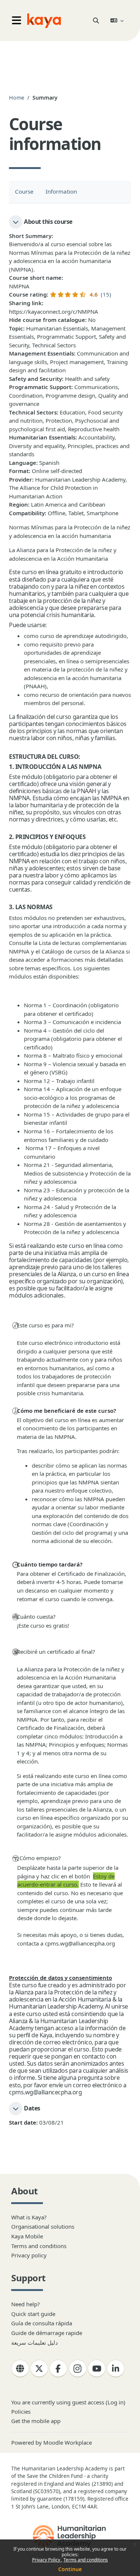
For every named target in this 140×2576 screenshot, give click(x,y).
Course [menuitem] (24, 191)
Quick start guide (33, 2314)
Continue (70, 2569)
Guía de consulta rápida (42, 2323)
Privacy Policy (47, 2560)
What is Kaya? (29, 2217)
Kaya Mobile (27, 2236)
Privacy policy (29, 2255)
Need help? (26, 2304)
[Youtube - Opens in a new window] (97, 2369)
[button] (96, 21)
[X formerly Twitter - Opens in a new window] (39, 2369)
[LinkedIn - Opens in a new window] (116, 2369)
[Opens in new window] (70, 2536)
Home (17, 98)
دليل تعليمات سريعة (35, 2342)
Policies (21, 2411)
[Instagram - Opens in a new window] (78, 2369)
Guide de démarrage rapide (47, 2333)
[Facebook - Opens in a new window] (58, 2369)
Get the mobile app (36, 2421)
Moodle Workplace (68, 2442)
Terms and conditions (86, 2560)
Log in (116, 2402)
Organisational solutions (43, 2226)
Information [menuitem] (61, 191)
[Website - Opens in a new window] (20, 2369)
